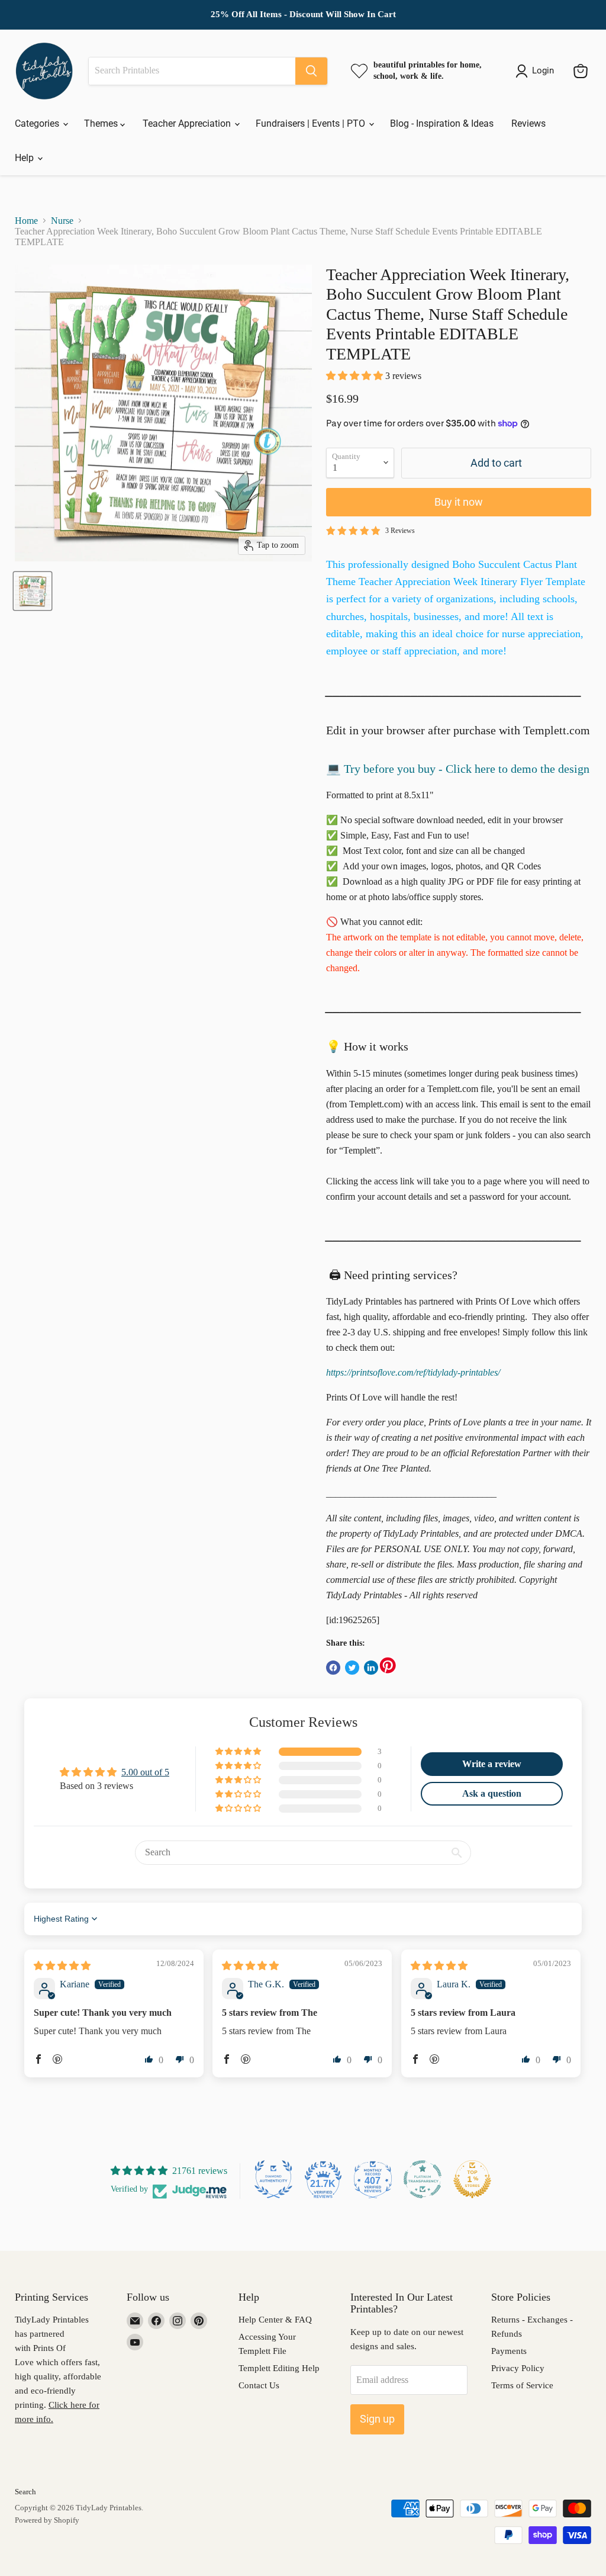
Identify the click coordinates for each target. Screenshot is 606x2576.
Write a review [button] (492, 1764)
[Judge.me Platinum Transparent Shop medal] (423, 2179)
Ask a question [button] (492, 1793)
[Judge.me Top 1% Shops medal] (472, 2179)
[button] (356, 376)
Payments (509, 2351)
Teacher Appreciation (188, 123)
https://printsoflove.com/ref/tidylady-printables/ (413, 1372)
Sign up (377, 2419)
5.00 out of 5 (145, 1772)
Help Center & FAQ (275, 2320)
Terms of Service (522, 2385)
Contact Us (259, 2385)
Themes (102, 123)
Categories (38, 123)
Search (25, 2492)
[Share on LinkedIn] (371, 1668)
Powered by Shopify (47, 2520)
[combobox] (192, 71)
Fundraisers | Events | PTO (312, 123)
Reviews (528, 123)
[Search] (311, 71)
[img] (62, 1966)
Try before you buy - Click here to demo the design (467, 769)
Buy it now (459, 502)
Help (25, 158)
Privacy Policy (518, 2368)
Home (26, 221)
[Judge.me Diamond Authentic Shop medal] (273, 2179)
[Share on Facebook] (333, 1668)
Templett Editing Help (279, 2368)
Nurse (62, 221)
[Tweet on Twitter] (352, 1668)
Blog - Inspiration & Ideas (442, 123)
